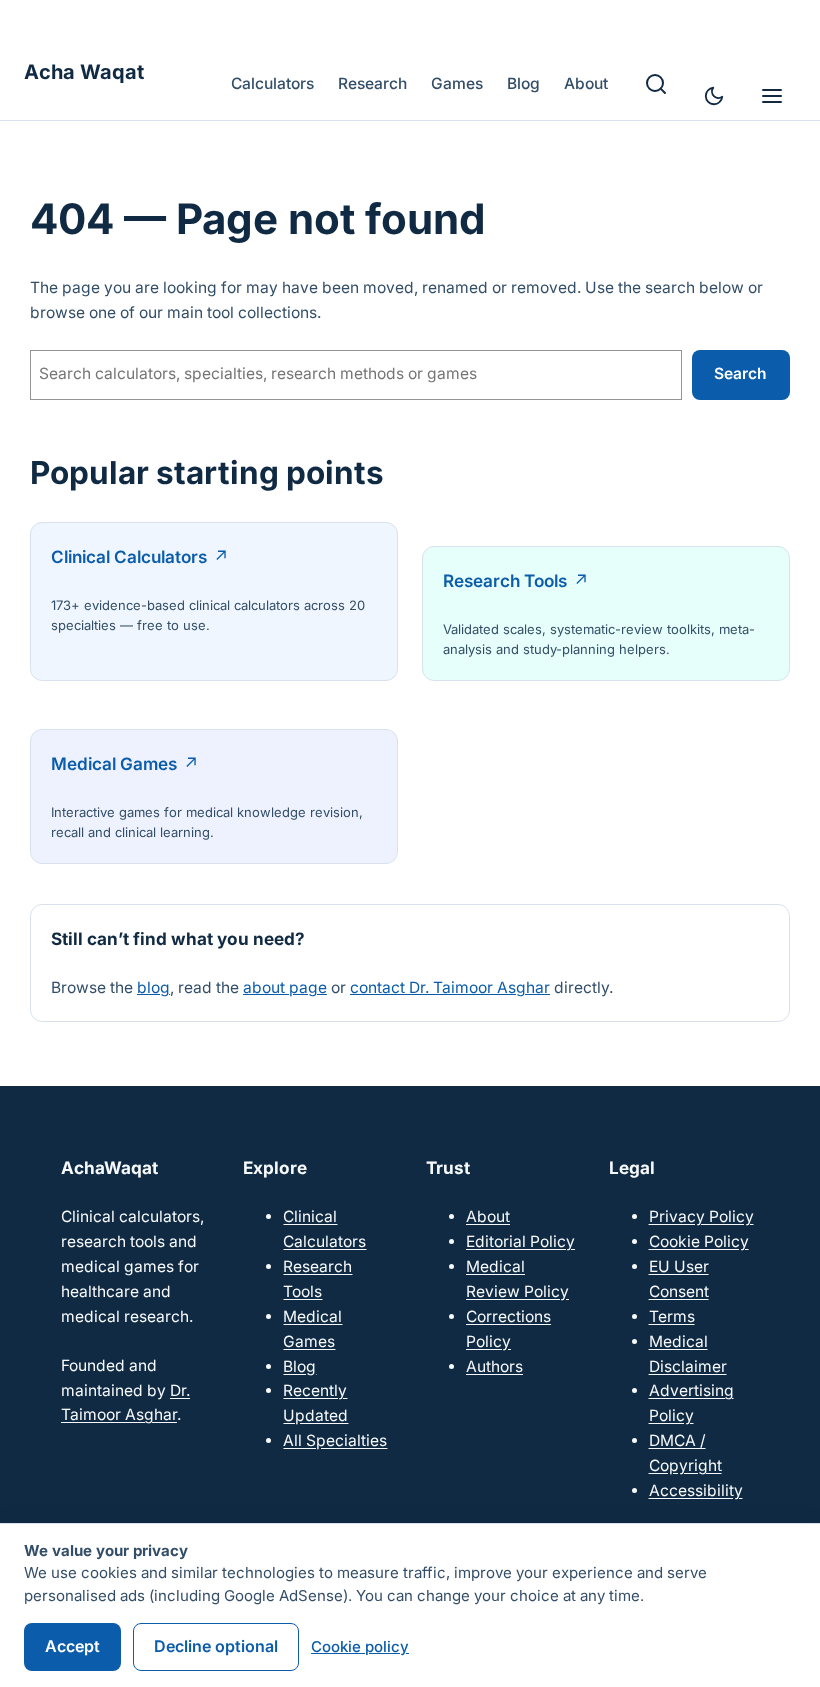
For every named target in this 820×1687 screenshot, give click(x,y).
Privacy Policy (701, 1216)
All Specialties (335, 1440)
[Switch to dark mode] (714, 96)
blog (153, 987)
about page (285, 987)
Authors (494, 1366)
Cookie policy (360, 1646)
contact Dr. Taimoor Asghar (450, 987)
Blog (299, 1366)
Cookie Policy (699, 1241)
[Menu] (772, 96)
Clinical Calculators (129, 556)
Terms (672, 1316)
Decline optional (216, 1646)
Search (740, 373)
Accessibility (696, 1490)
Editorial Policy (520, 1241)
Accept (72, 1646)
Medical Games (114, 763)
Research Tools (505, 580)
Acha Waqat (84, 72)
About (488, 1216)
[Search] (656, 84)
